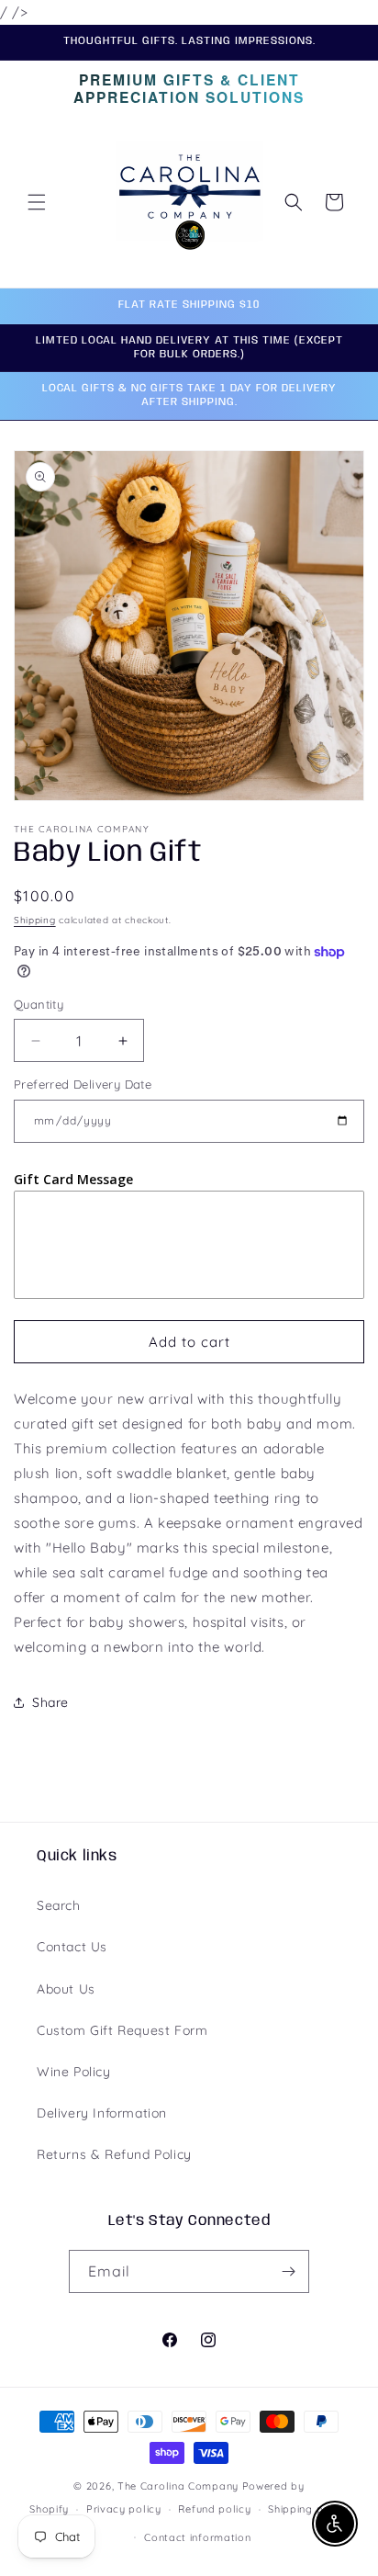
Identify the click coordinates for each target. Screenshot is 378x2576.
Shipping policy (308, 2509)
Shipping (35, 920)
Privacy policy (124, 2509)
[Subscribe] (288, 2271)
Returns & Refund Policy (114, 2154)
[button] (37, 202)
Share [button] (50, 1702)
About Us (66, 1989)
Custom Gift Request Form (122, 2030)
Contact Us (72, 1947)
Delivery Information (102, 2113)
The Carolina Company (180, 2486)
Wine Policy (74, 2072)
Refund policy (214, 2509)
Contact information (197, 2537)
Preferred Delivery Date (83, 1084)
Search (59, 1905)
